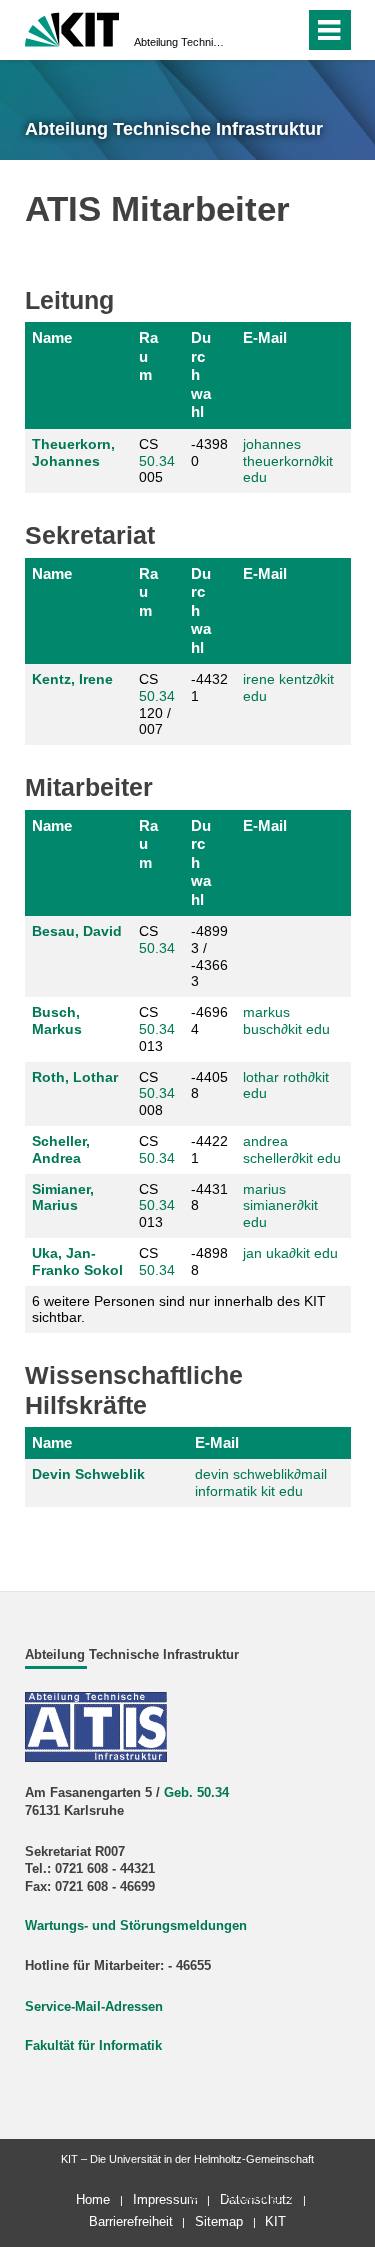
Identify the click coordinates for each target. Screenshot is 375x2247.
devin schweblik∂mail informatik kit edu (261, 1482)
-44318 (209, 1197)
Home (93, 2199)
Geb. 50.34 (196, 1793)
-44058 (209, 1085)
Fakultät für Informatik (93, 2046)
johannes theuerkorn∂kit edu (288, 461)
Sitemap (219, 2221)
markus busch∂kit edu (286, 1020)
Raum (148, 356)
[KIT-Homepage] (72, 27)
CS (157, 939)
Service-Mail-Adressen (94, 2007)
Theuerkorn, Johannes (73, 452)
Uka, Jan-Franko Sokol (77, 1261)
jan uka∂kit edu (290, 1253)
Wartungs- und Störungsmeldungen (136, 1926)
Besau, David (77, 931)
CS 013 (157, 1029)
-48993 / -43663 (209, 956)
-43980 (209, 452)
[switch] (285, 30)
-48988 (209, 1261)
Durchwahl (201, 374)
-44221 (209, 1149)
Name (52, 337)
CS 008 (157, 1094)
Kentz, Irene (72, 679)
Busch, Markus (57, 1020)
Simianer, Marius (63, 1197)
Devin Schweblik (88, 1474)
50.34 (157, 461)
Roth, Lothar (75, 1077)
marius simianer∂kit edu (280, 1206)
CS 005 (157, 461)
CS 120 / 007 (157, 704)
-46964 (209, 1020)
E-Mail (265, 337)
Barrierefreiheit (131, 2221)
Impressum (165, 2199)
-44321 (209, 687)
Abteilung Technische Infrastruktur (181, 42)
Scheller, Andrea (61, 1149)
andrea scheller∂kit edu (292, 1149)
